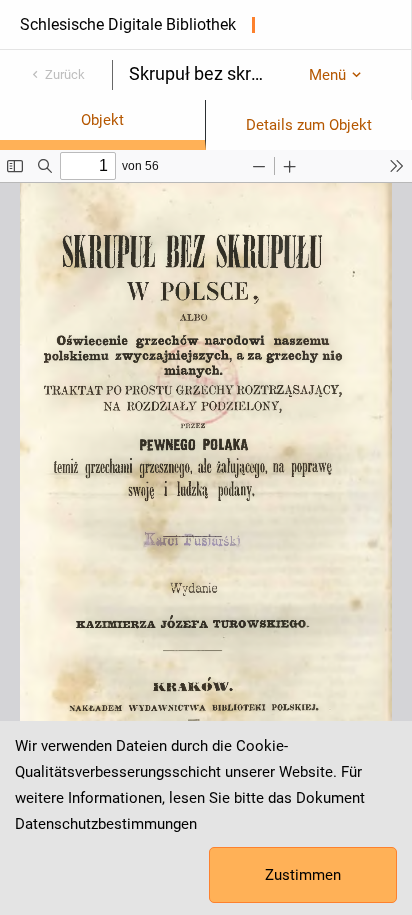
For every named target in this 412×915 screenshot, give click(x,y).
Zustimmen (303, 875)
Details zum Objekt (309, 125)
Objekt (102, 120)
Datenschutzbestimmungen (106, 824)
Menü (327, 75)
